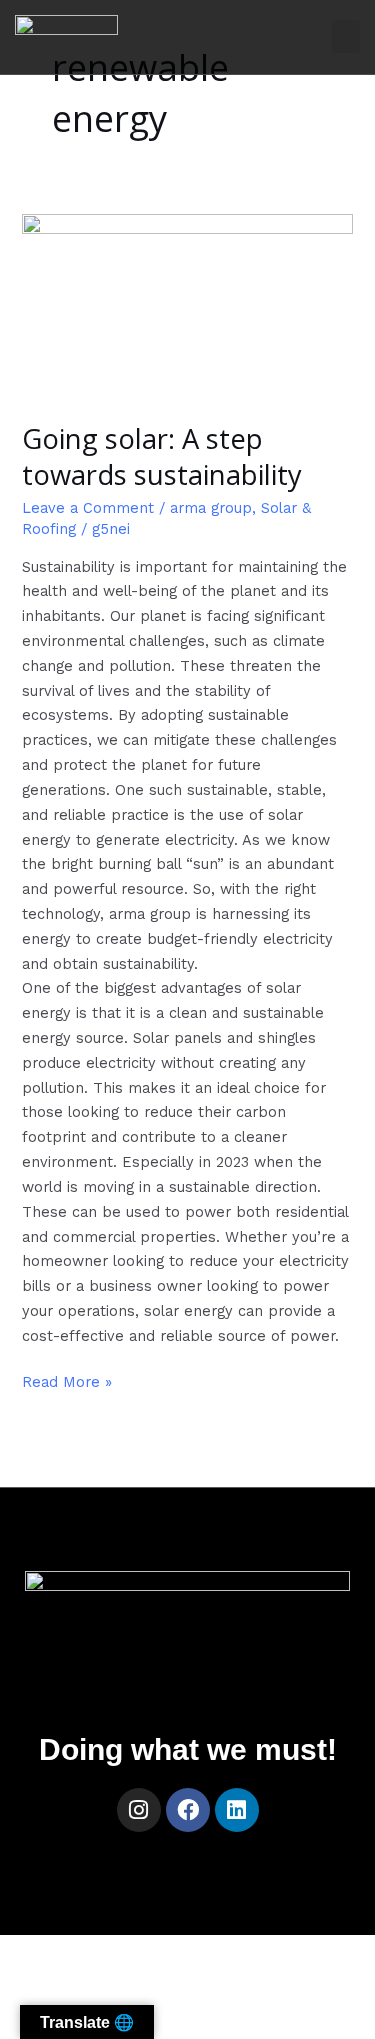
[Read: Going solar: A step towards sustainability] (187, 305)
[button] (346, 36)
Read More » (67, 1380)
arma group (211, 508)
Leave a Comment (88, 508)
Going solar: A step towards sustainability (162, 456)
